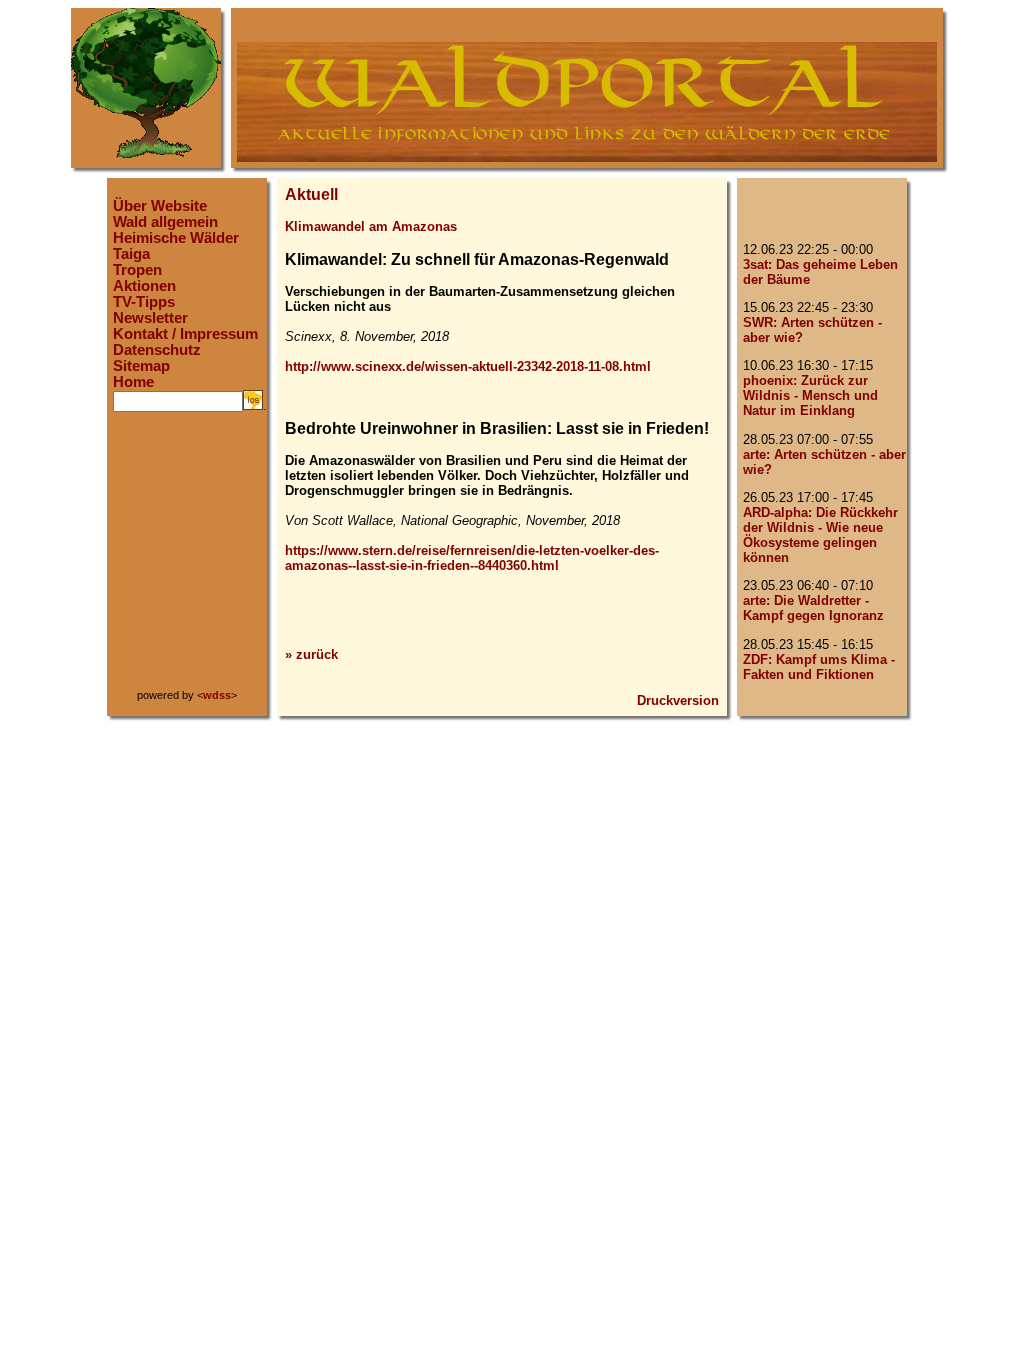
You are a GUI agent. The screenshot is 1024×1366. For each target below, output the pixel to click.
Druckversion (678, 700)
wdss (217, 695)
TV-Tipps (144, 302)
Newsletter (150, 318)
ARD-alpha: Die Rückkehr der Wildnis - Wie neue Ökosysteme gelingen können (820, 535)
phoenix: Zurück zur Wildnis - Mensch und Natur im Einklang (810, 395)
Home (133, 382)
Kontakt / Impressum (185, 334)
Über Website (160, 206)
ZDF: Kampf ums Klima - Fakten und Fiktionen (819, 667)
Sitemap (141, 366)
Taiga (131, 254)
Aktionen (144, 286)
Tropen (137, 270)
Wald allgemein (165, 222)
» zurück (311, 654)
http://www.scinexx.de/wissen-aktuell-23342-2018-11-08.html (468, 366)
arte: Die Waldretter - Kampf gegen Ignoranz (813, 608)
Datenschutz (157, 350)
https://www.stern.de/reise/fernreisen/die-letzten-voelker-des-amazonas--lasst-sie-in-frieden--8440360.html (472, 558)
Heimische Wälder (176, 238)
